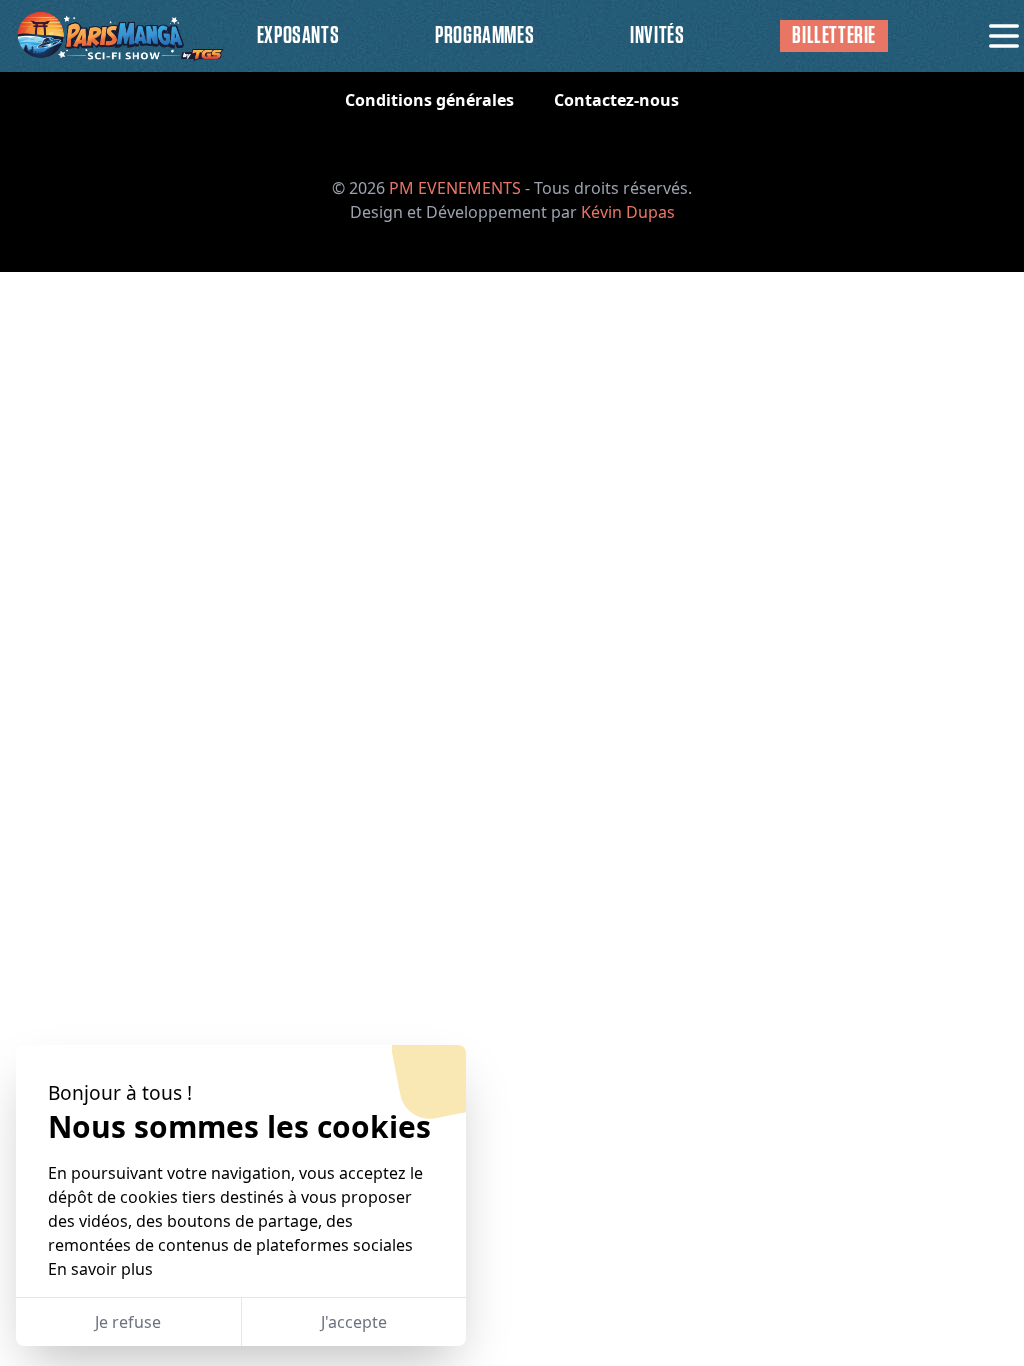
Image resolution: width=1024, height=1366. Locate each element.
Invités (657, 36)
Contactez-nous (616, 100)
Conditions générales (429, 100)
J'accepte (354, 1322)
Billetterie (834, 36)
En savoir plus (100, 1269)
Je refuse (128, 1322)
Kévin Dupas (628, 212)
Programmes (484, 36)
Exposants (298, 36)
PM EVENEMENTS (455, 188)
